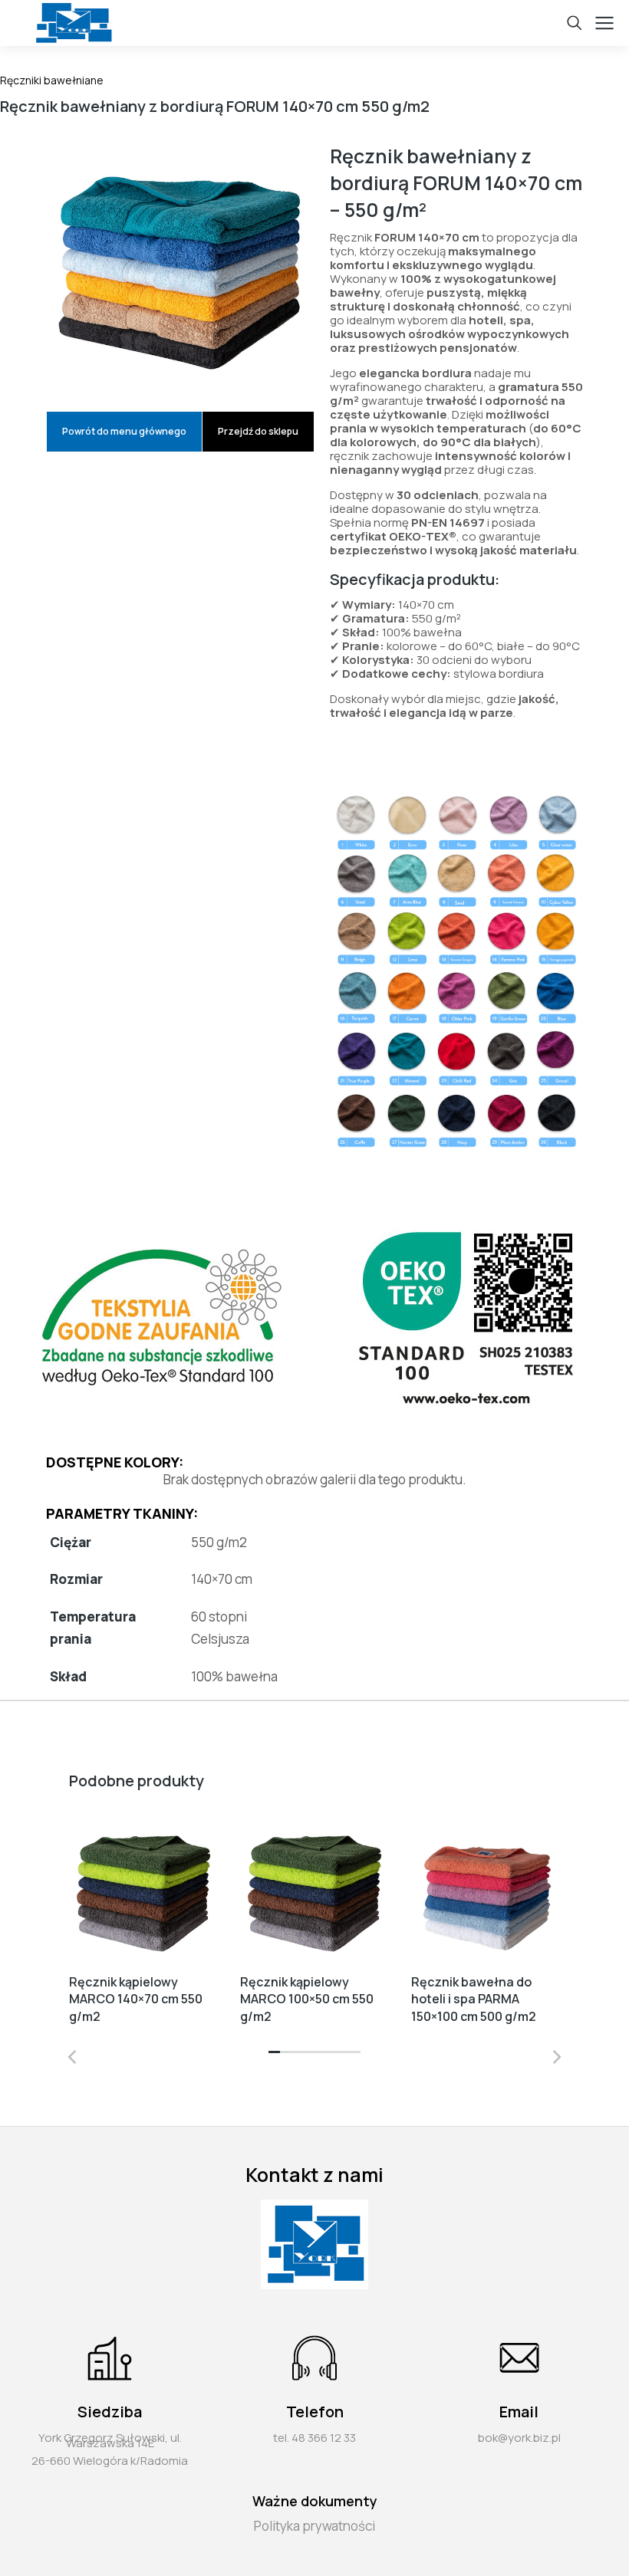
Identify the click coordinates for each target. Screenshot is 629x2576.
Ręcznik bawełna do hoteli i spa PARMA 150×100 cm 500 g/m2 (474, 1999)
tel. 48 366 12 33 (314, 2438)
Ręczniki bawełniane (52, 80)
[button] (274, 2057)
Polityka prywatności (314, 2526)
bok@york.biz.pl (519, 2438)
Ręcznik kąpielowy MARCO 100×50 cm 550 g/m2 (307, 1999)
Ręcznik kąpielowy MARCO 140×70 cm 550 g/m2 (136, 1999)
